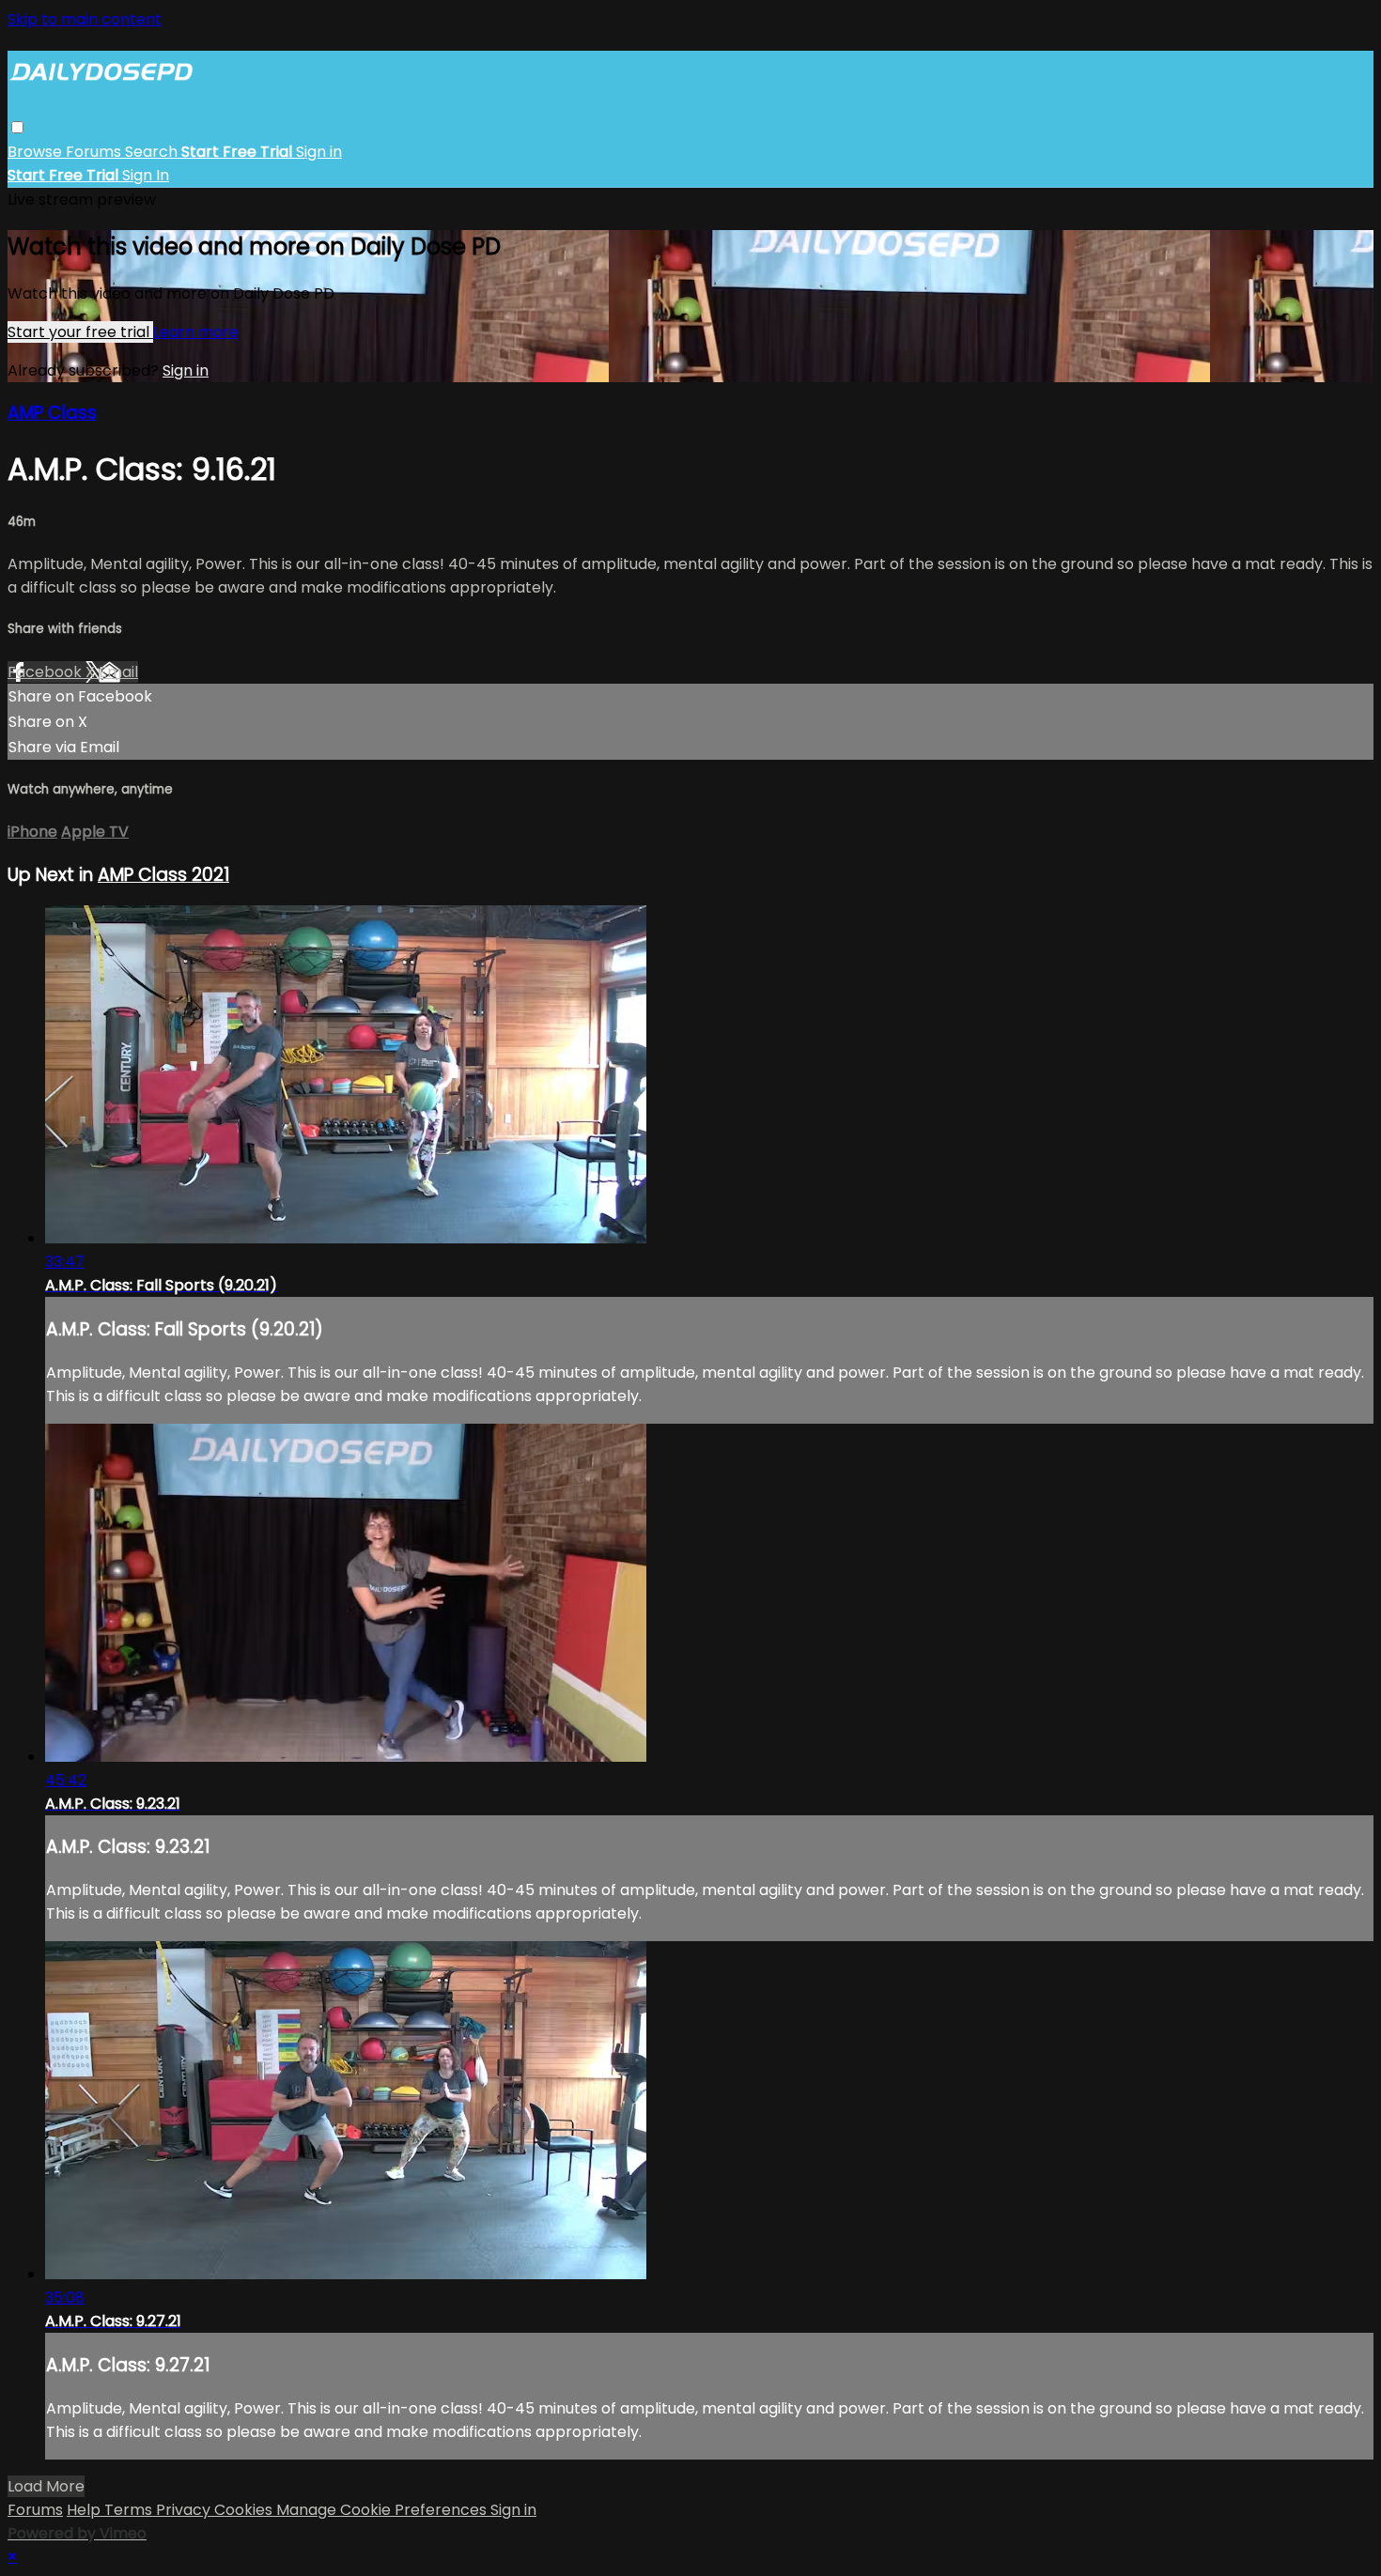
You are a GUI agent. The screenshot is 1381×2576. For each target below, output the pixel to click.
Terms (130, 2510)
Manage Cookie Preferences (383, 2510)
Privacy (185, 2510)
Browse (37, 152)
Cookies (245, 2510)
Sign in (319, 152)
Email (118, 672)
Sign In (146, 175)
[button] (17, 127)
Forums (95, 152)
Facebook (47, 672)
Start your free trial (80, 332)
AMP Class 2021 (163, 875)
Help (85, 2510)
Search (153, 152)
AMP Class (52, 413)
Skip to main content (85, 19)
